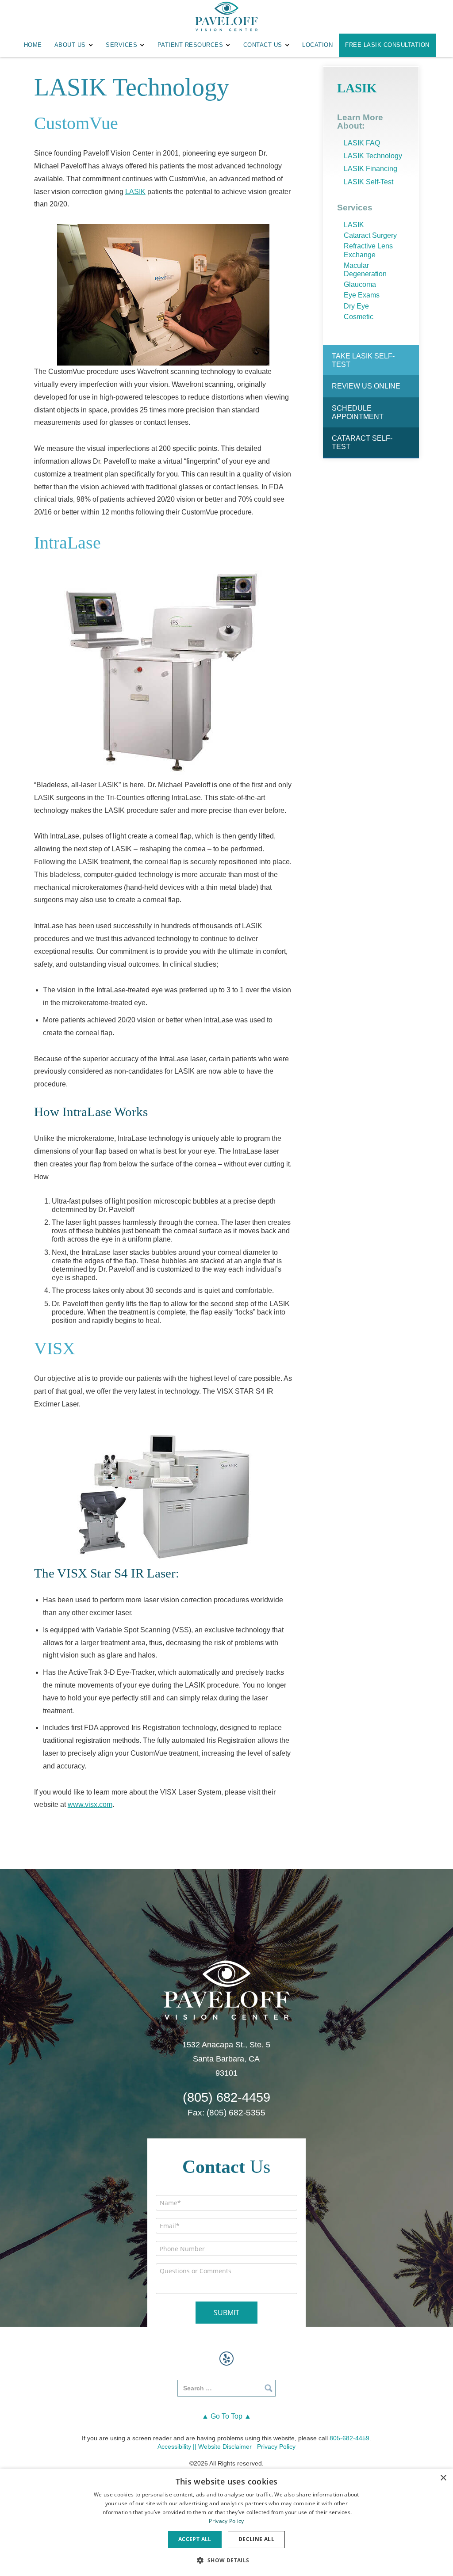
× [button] (443, 2478)
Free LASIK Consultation (387, 45)
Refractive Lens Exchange (368, 250)
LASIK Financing (370, 169)
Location (317, 45)
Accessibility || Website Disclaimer (205, 2446)
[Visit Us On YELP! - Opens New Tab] (226, 2359)
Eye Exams (362, 295)
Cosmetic (359, 317)
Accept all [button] (195, 2539)
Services (121, 45)
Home (33, 45)
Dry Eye (356, 306)
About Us (70, 45)
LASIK (135, 192)
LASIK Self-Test (369, 182)
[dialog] (226, 2522)
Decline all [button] (256, 2539)
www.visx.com (90, 1804)
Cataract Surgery (370, 235)
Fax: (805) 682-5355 (226, 2113)
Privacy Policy (276, 2446)
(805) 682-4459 (226, 2098)
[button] (226, 2560)
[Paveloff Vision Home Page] (226, 17)
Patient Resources (190, 45)
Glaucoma (360, 284)
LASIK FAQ (362, 143)
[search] (226, 2388)
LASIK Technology (373, 156)
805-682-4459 (349, 2438)
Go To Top (226, 2416)
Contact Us (263, 45)
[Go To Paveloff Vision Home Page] (226, 1989)
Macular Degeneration (365, 270)
